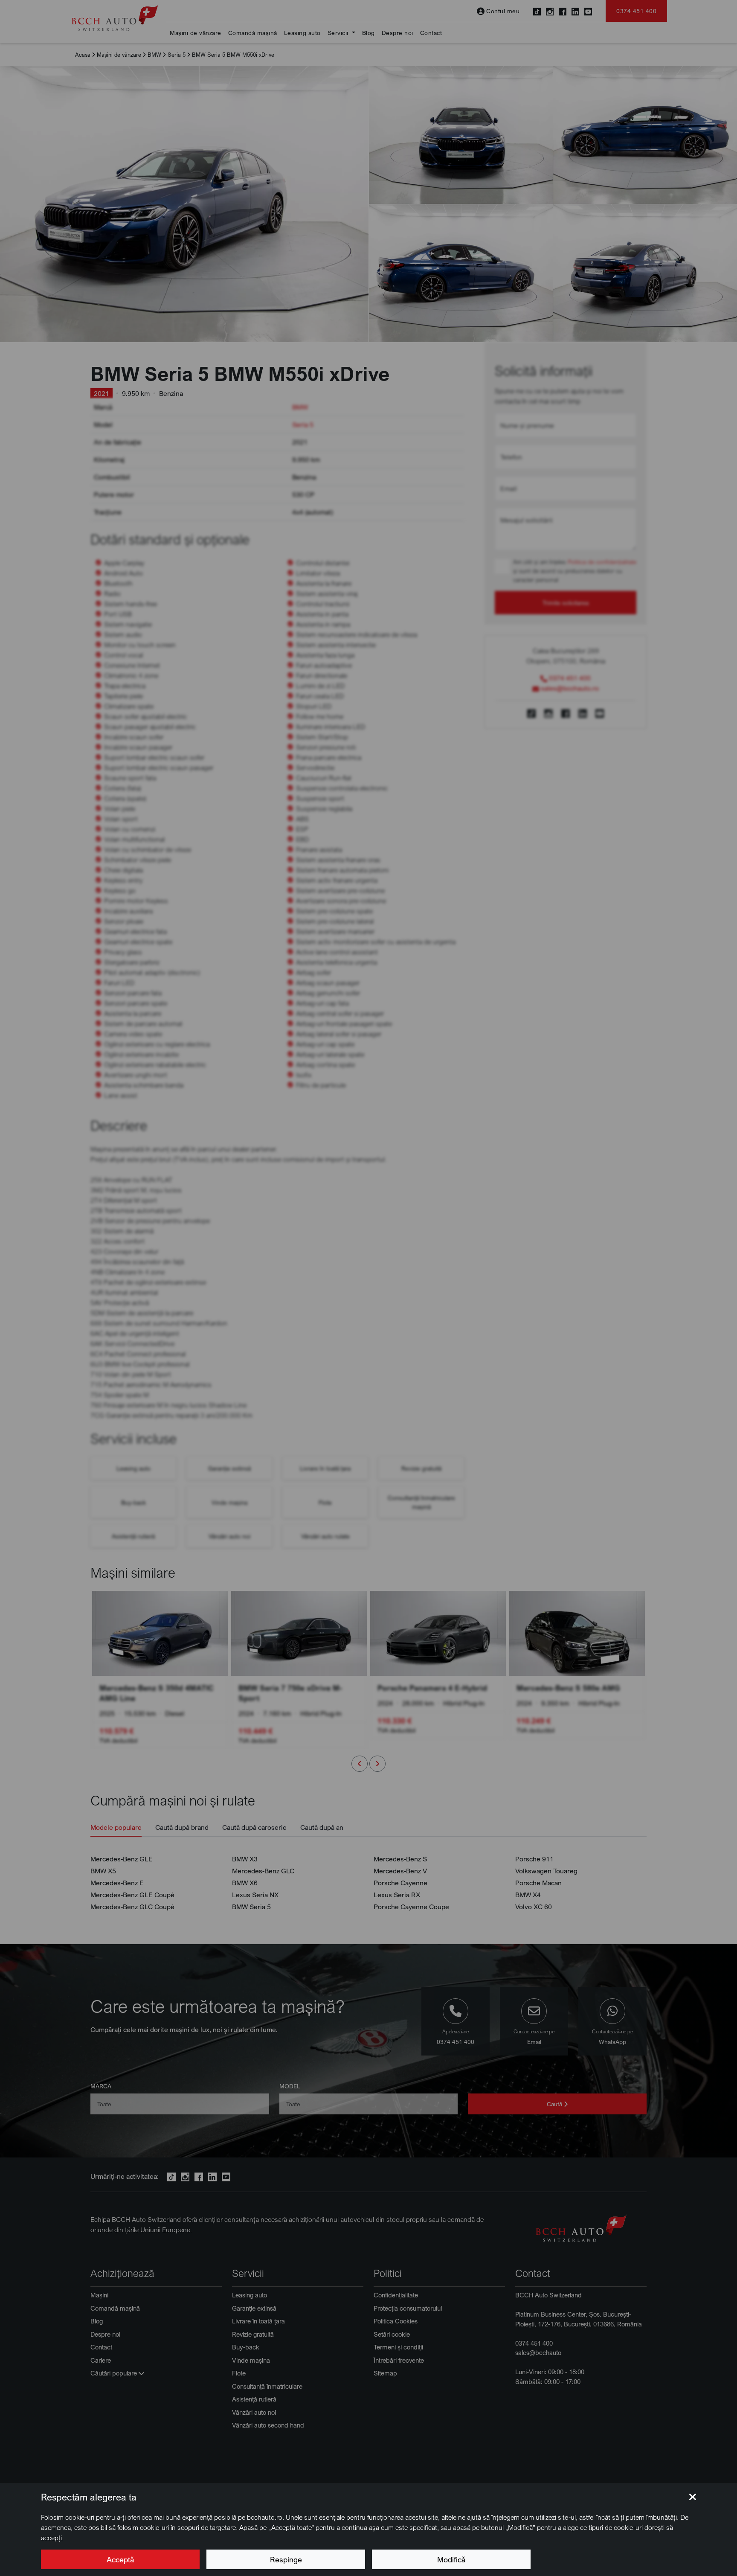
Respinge (286, 2559)
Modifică (451, 2559)
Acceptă (120, 2559)
